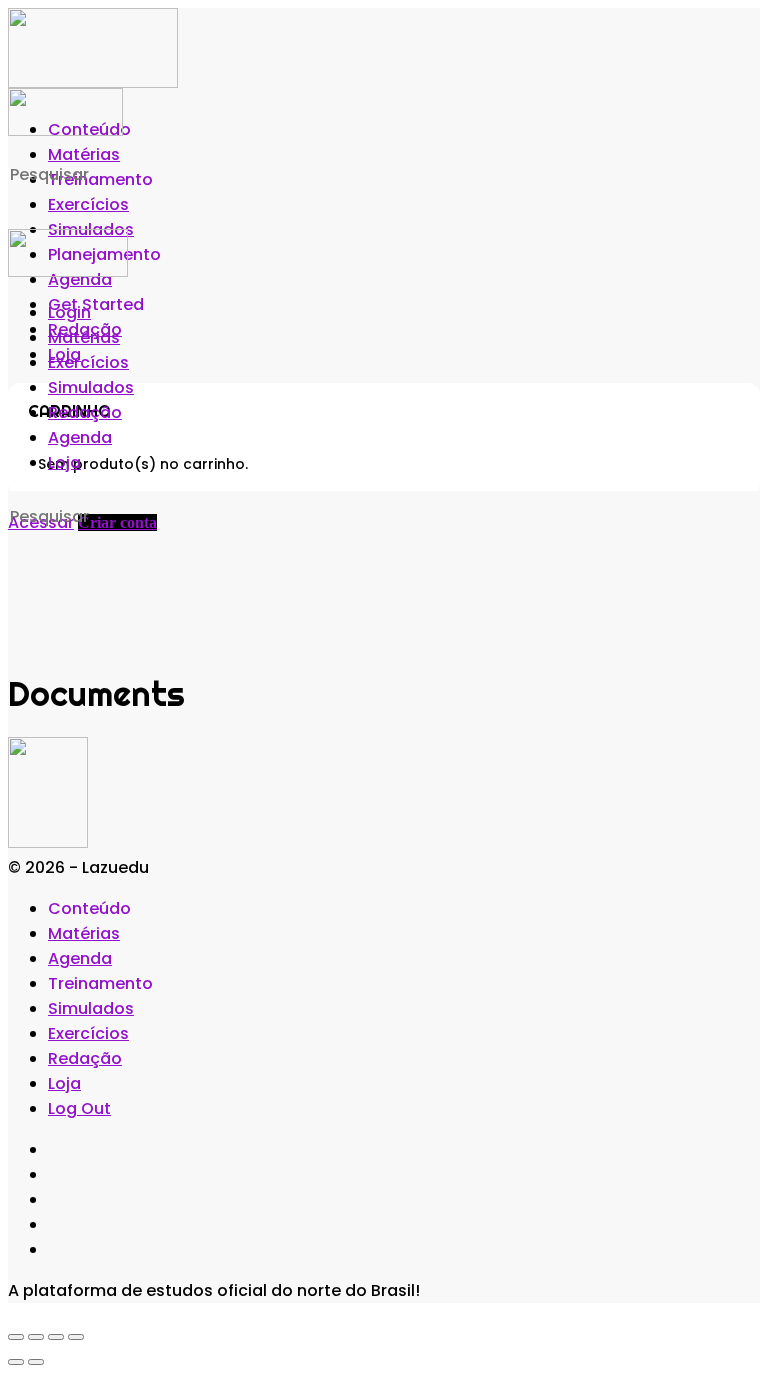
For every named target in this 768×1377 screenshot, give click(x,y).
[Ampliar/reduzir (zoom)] (16, 1337)
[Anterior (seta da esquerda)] (16, 1362)
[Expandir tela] (36, 1337)
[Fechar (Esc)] (76, 1337)
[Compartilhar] (56, 1337)
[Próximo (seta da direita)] (36, 1362)
